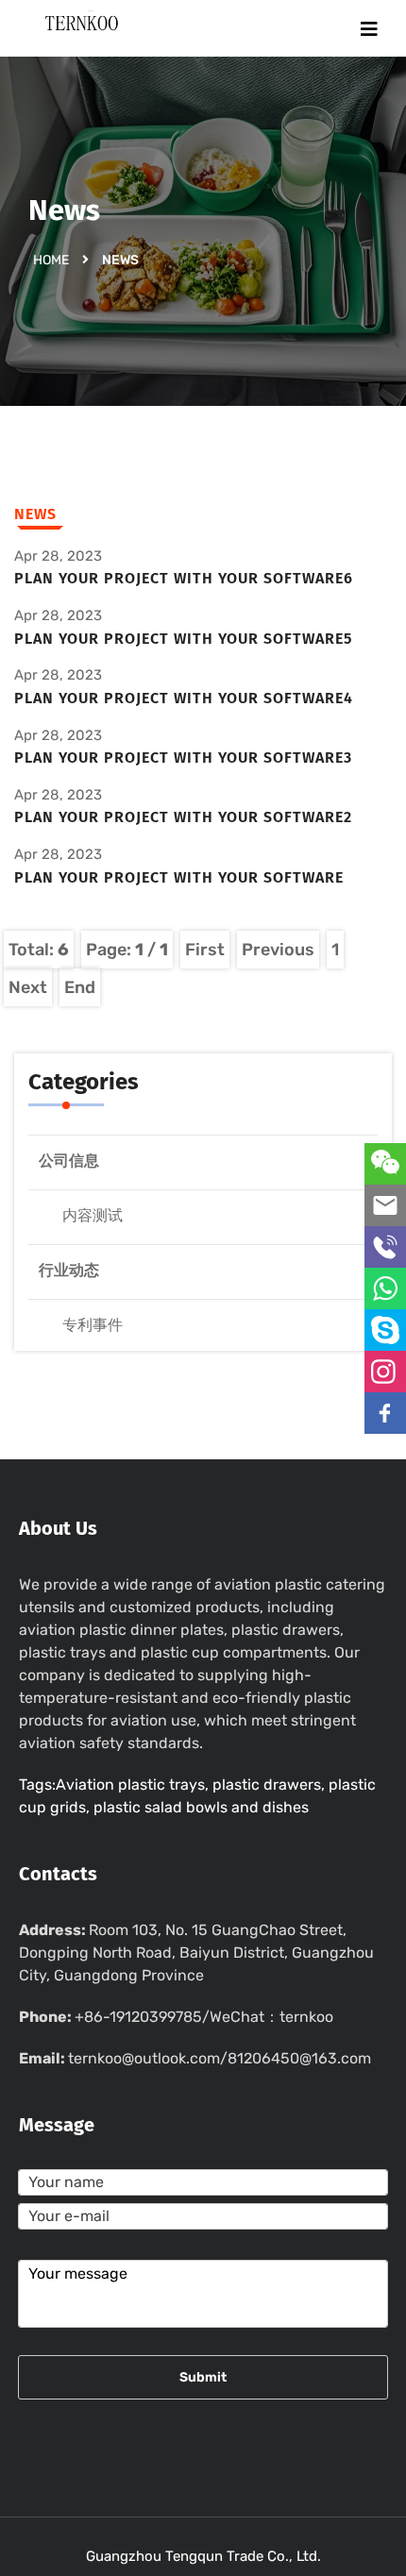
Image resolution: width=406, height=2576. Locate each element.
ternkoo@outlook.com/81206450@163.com (220, 2058)
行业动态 (69, 1270)
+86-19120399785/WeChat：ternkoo (204, 2017)
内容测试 (93, 1215)
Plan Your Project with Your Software (179, 877)
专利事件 (93, 1325)
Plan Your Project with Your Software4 (184, 698)
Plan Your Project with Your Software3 (183, 758)
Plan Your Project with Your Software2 (183, 817)
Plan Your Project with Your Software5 (183, 639)
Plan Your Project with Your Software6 (184, 578)
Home (51, 260)
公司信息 (69, 1161)
